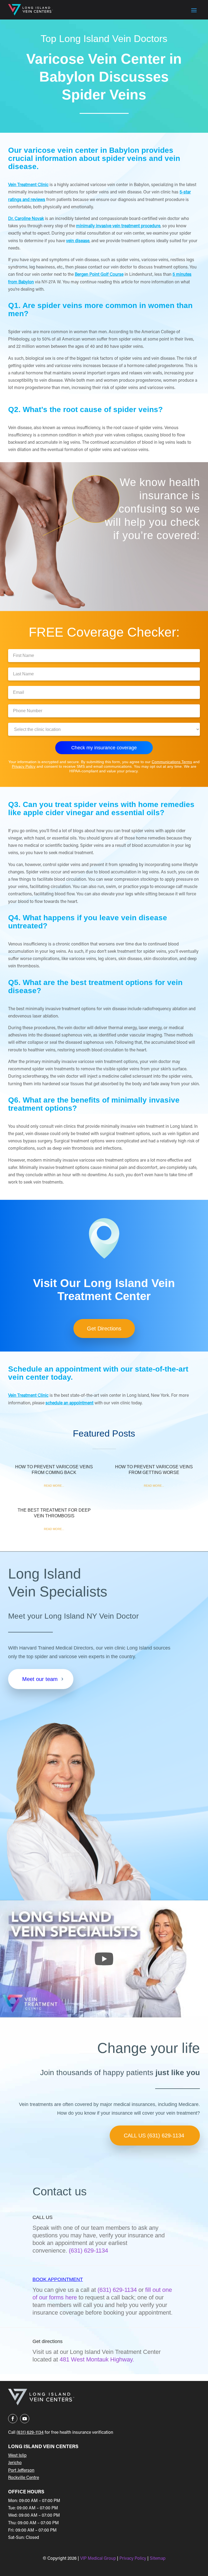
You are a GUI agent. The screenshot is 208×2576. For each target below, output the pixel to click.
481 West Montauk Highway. (97, 2359)
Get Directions (104, 1328)
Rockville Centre (24, 2478)
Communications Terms (172, 762)
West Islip (17, 2456)
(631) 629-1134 (117, 2290)
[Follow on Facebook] (13, 2419)
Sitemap (158, 2559)
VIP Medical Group (99, 2559)
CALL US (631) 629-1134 (154, 2136)
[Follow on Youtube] (25, 2419)
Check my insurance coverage (104, 748)
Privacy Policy (24, 766)
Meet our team (40, 1679)
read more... (54, 1486)
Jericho (15, 2463)
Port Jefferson (21, 2471)
